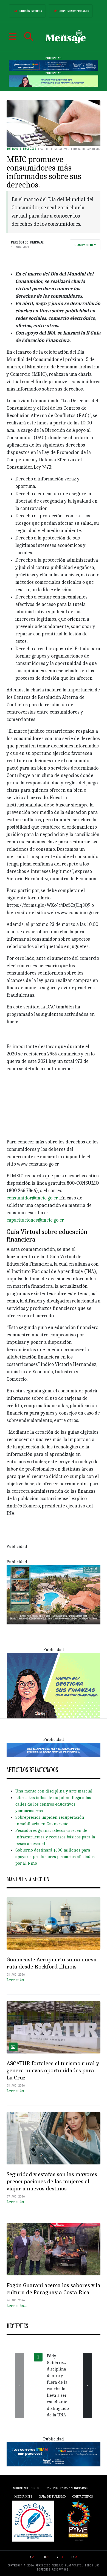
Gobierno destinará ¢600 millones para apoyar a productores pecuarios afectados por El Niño (55, 1857)
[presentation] (20, 2386)
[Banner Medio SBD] (54, 1750)
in (73, 2557)
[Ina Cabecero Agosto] (54, 66)
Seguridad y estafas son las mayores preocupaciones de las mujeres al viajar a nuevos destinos (52, 2181)
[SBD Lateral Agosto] (54, 1685)
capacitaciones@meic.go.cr (35, 1220)
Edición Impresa (31, 11)
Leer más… (17, 1980)
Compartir (84, 245)
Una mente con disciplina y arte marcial (54, 1791)
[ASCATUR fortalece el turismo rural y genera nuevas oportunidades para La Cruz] (54, 2027)
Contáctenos (82, 2496)
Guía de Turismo (52, 2496)
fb (44, 2557)
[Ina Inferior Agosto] (54, 2454)
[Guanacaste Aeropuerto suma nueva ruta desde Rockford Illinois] (54, 1923)
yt (58, 2557)
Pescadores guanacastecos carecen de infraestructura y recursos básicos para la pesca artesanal (55, 1837)
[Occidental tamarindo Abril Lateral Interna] (54, 1594)
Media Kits (23, 2496)
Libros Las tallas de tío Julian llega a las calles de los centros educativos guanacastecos (53, 1804)
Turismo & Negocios (21, 149)
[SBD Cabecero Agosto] (54, 81)
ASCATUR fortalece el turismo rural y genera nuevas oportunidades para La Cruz (53, 2070)
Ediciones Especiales (74, 11)
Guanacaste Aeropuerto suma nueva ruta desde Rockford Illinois (52, 1963)
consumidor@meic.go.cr (32, 1198)
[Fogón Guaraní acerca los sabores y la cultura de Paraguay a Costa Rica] (54, 2249)
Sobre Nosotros (26, 2488)
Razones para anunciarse (67, 2488)
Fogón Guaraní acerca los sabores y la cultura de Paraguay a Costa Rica (54, 2289)
